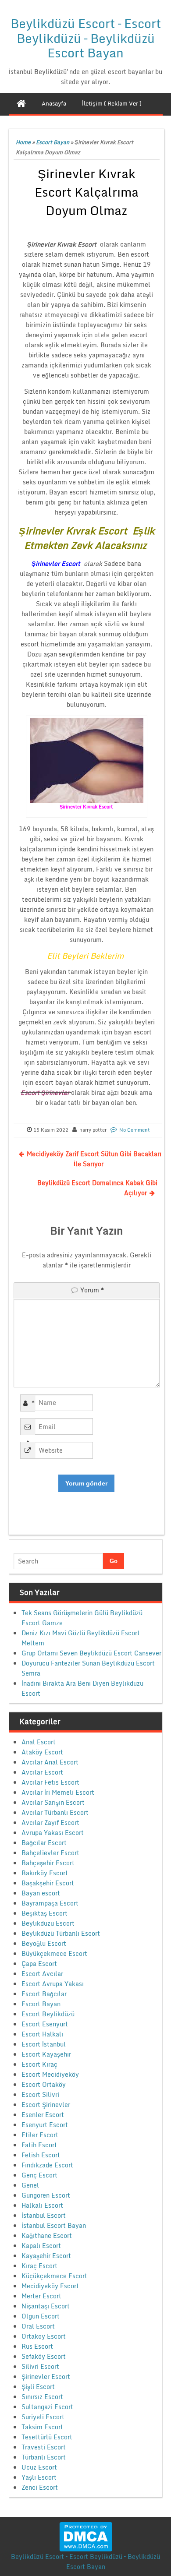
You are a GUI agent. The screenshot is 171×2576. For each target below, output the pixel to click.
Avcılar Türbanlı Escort (55, 1812)
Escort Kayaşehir (46, 2054)
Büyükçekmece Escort (54, 1953)
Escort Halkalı (42, 2034)
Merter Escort (41, 2296)
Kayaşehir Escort (46, 2256)
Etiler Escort (40, 2135)
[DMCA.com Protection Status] (86, 2536)
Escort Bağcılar (44, 1994)
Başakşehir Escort (48, 1883)
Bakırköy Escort (45, 1873)
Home (23, 142)
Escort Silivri (40, 2094)
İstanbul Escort (44, 2215)
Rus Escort (37, 2346)
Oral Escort (38, 2326)
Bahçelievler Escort (50, 1853)
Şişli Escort (38, 2387)
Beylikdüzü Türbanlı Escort (61, 1933)
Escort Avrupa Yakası (53, 1984)
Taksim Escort (42, 2427)
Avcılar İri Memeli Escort (58, 1792)
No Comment (135, 1130)
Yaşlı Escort (39, 2477)
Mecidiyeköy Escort (50, 2286)
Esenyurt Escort (45, 2125)
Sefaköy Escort (44, 2356)
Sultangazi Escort (47, 2407)
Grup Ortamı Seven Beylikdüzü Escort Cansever (91, 1653)
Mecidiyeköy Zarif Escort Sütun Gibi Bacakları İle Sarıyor (94, 1159)
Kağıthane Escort (47, 2235)
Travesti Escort (44, 2447)
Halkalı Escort (42, 2205)
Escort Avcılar (42, 1974)
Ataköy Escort (42, 1752)
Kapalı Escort (41, 2246)
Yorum (92, 1290)
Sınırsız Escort (42, 2397)
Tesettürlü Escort (47, 2437)
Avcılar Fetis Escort (50, 1782)
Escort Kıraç (39, 2064)
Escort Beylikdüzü (48, 2014)
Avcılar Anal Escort (50, 1762)
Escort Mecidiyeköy (50, 2074)
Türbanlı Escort (44, 2457)
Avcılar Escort (42, 1772)
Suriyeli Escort (43, 2417)
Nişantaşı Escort (46, 2306)
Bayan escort (41, 1893)
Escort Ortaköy (44, 2084)
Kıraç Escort (39, 2266)
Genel (30, 2185)
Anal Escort (39, 1742)
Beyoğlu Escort (44, 1943)
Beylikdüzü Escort (48, 1923)
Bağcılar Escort (44, 1843)
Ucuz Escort (39, 2467)
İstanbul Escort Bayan (54, 2225)
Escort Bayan (53, 142)
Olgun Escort (41, 2316)
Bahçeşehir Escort (48, 1863)
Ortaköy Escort (44, 2336)
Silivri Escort (40, 2366)
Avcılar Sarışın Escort (53, 1802)
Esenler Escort (43, 2115)
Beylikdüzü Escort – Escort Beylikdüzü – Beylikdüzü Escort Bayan (86, 38)
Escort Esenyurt (45, 2024)
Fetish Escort (41, 2155)
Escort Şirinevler (46, 2105)
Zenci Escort (40, 2487)
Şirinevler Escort (46, 2377)
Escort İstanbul (44, 2044)
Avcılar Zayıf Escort (50, 1823)
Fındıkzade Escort (47, 2165)
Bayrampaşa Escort (50, 1903)
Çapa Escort (39, 1964)
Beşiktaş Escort (45, 1913)
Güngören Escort (46, 2195)
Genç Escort (39, 2175)
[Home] (21, 103)
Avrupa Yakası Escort (53, 1833)
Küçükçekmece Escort (54, 2276)
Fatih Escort (39, 2145)
